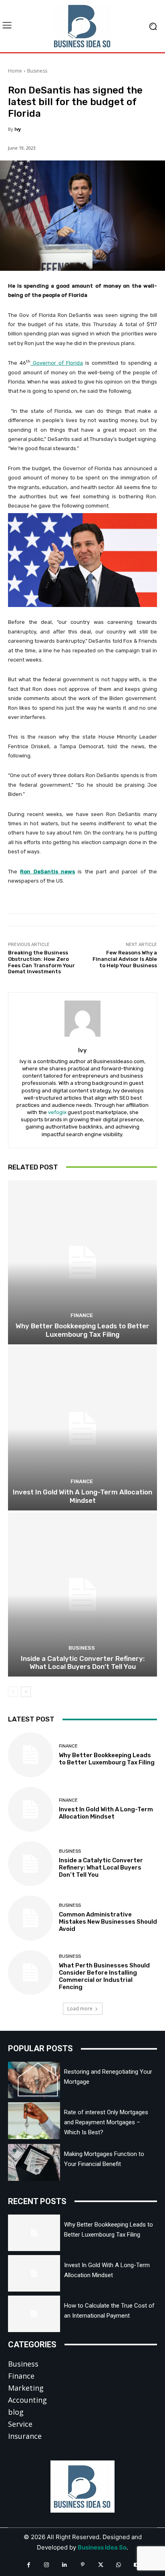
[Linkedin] (65, 2565)
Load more (80, 2009)
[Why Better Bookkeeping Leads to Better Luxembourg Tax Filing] (82, 1262)
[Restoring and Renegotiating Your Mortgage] (34, 2080)
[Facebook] (29, 2565)
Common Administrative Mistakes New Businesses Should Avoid (108, 1922)
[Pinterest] (83, 2565)
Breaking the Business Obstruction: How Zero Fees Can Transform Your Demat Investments (41, 962)
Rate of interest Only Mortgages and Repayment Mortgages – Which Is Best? (106, 2122)
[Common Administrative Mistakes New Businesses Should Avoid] (30, 1918)
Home (15, 71)
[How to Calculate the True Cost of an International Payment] (34, 2314)
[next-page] (26, 1692)
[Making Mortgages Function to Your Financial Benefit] (34, 2162)
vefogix (57, 1112)
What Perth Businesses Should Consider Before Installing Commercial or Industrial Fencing (104, 1976)
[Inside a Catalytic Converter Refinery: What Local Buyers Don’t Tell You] (82, 1595)
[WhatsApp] (119, 2565)
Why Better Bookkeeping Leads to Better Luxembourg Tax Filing (82, 1330)
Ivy (18, 129)
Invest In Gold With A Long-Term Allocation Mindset (82, 1496)
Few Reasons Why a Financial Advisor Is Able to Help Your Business (125, 959)
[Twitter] (101, 2565)
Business (37, 71)
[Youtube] (137, 2565)
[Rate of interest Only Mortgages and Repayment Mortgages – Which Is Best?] (34, 2120)
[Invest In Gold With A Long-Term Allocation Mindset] (82, 1428)
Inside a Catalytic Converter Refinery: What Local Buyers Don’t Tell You (83, 1663)
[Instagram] (47, 2565)
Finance (82, 1315)
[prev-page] (13, 1692)
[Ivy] (82, 1019)
